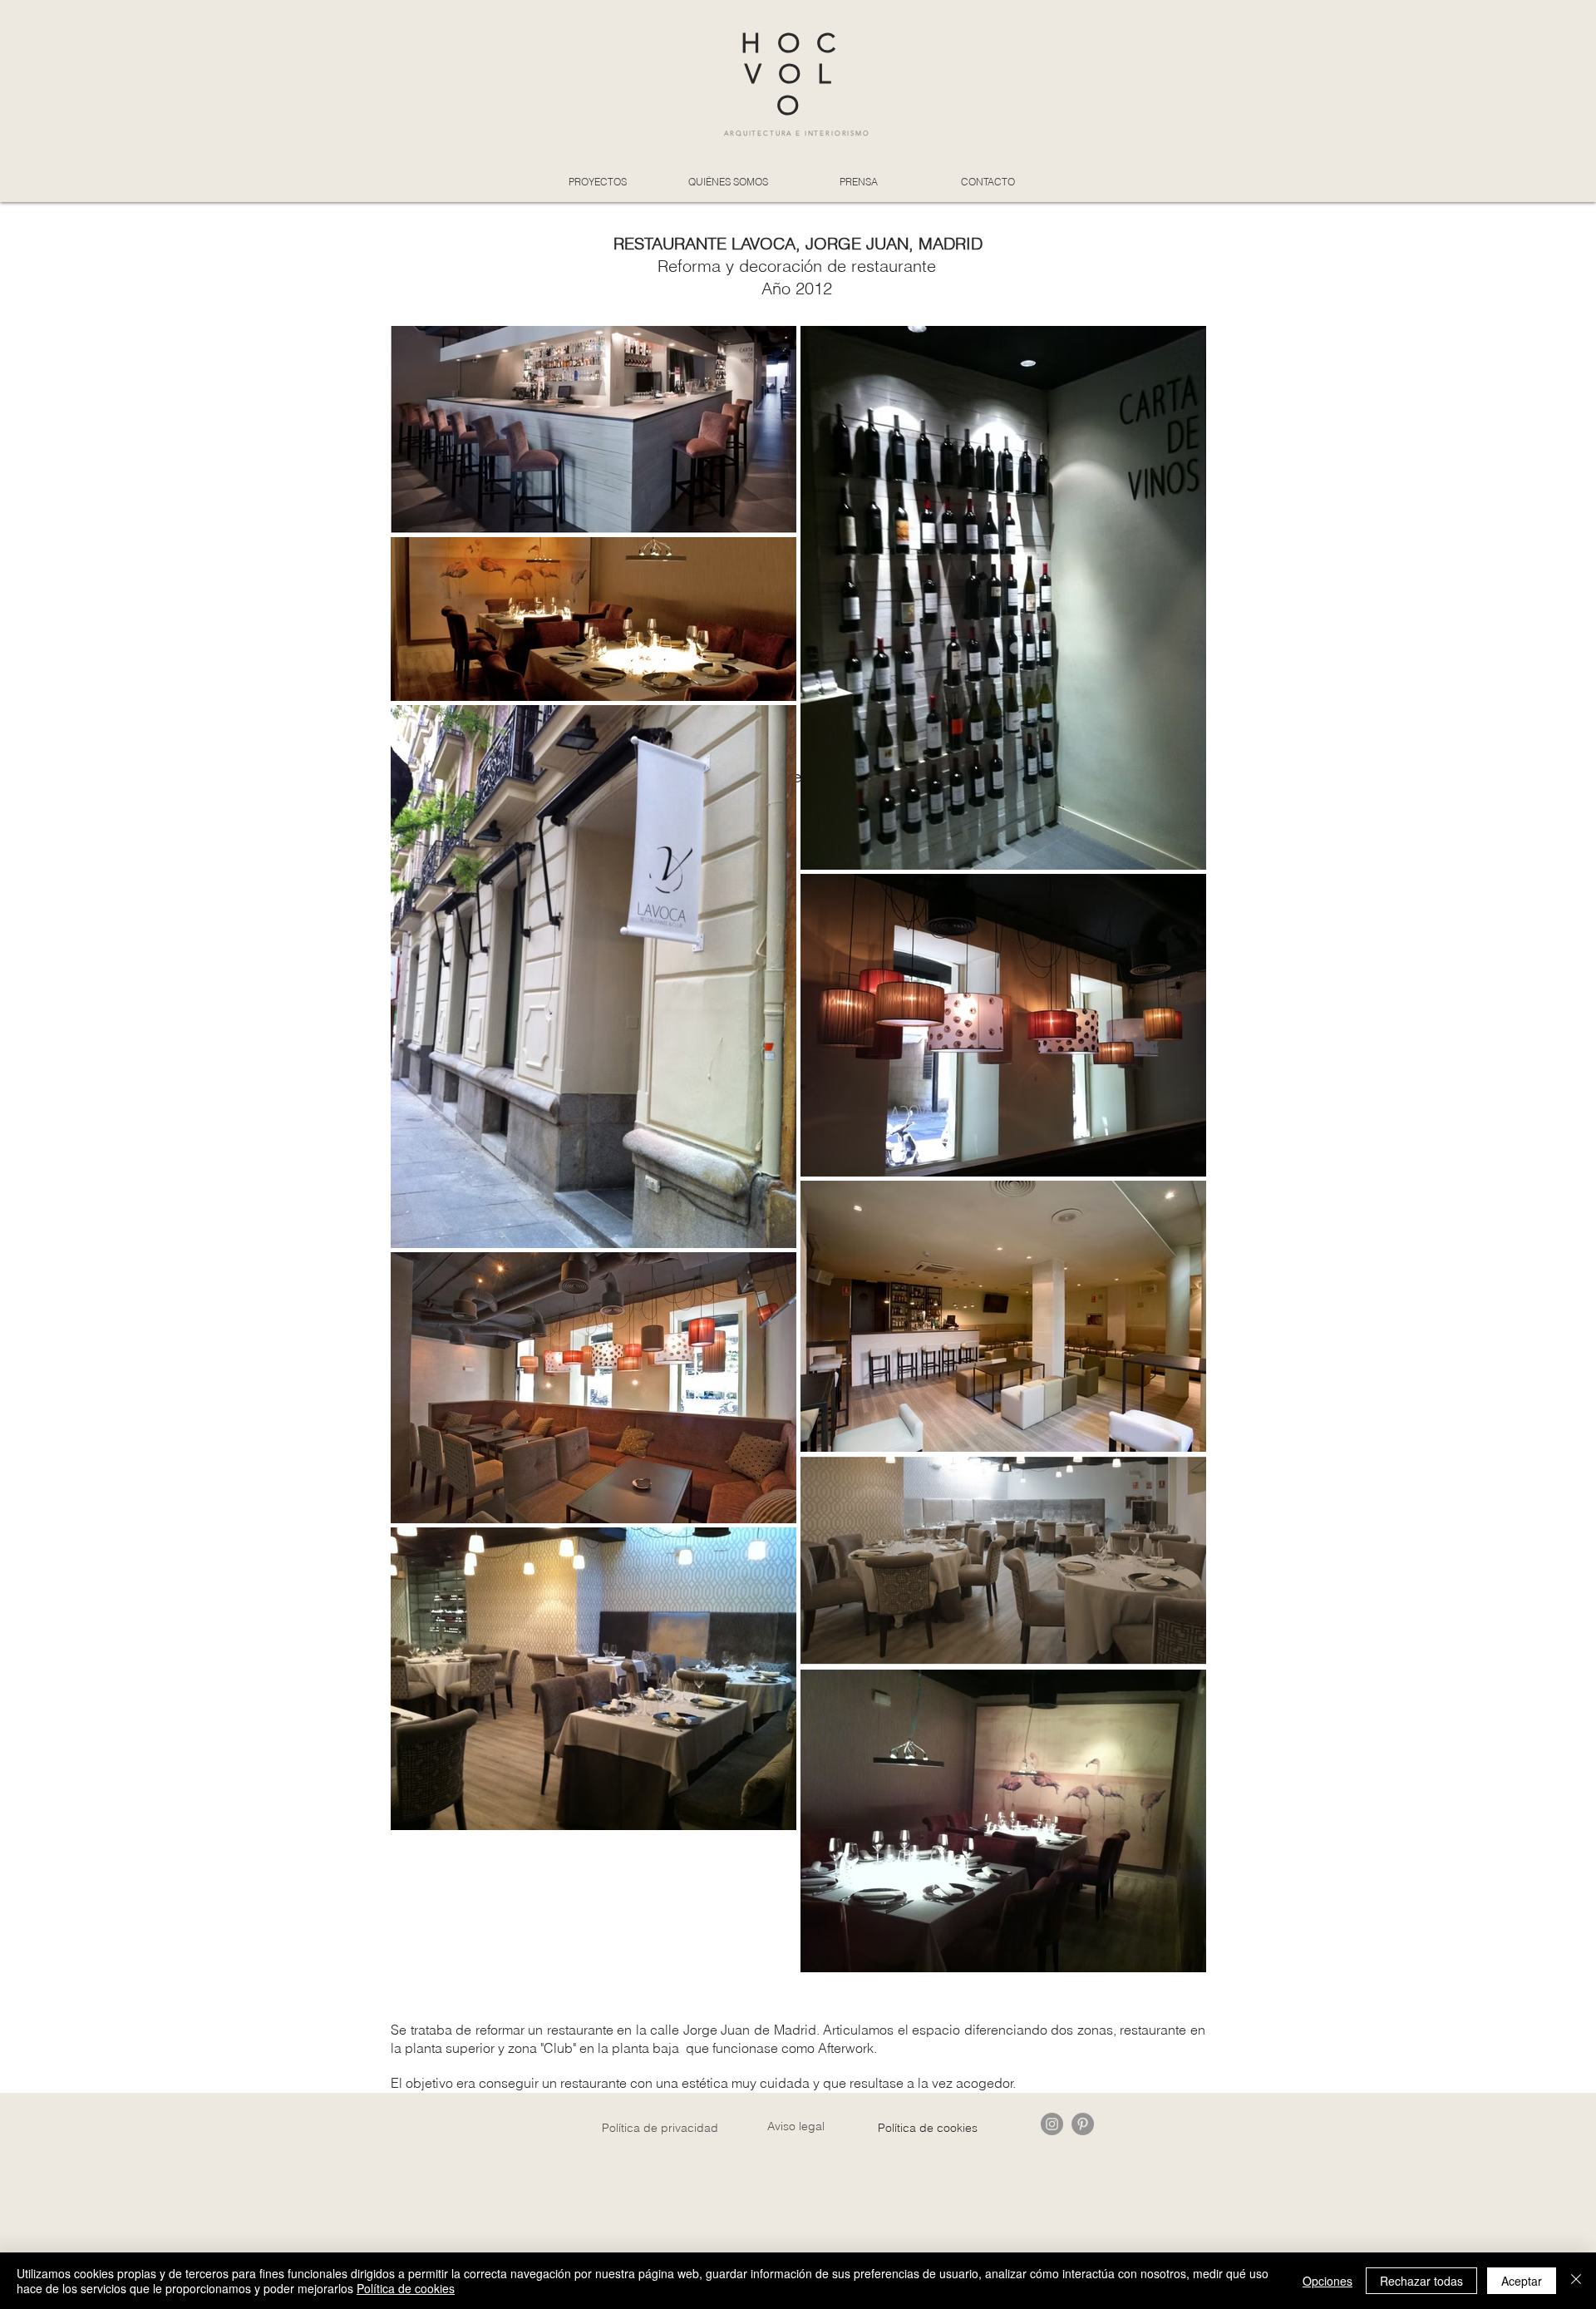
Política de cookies (406, 2288)
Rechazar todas (1421, 2281)
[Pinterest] (1083, 2124)
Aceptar (1522, 2281)
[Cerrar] (1576, 2281)
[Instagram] (1052, 2124)
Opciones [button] (1328, 2281)
